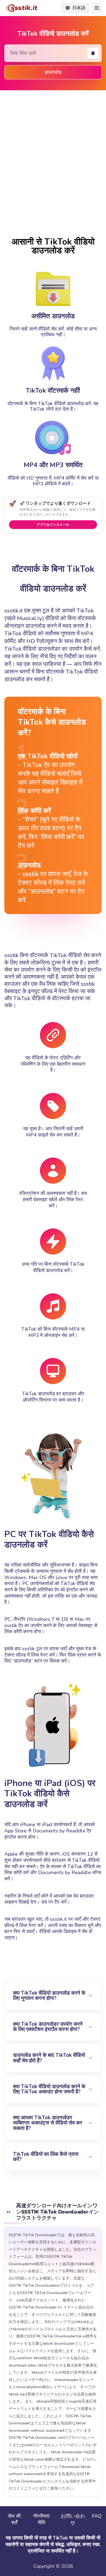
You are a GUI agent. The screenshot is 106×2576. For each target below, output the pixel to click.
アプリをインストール (53, 524)
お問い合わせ (73, 2519)
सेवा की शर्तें (14, 2519)
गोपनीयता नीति (41, 2519)
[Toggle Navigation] (97, 8)
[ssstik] (21, 8)
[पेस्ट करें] (93, 53)
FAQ (97, 2516)
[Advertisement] (53, 163)
